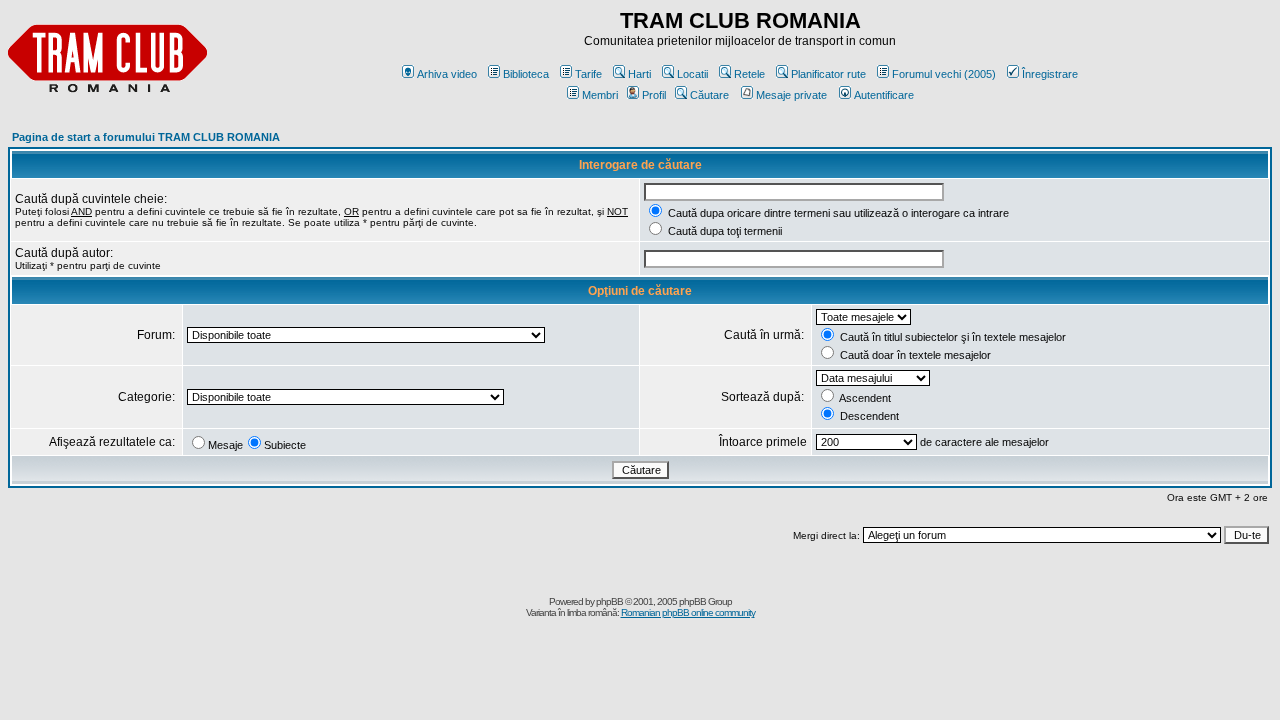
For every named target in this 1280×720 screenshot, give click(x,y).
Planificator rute (828, 74)
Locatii (692, 74)
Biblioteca (526, 74)
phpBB (609, 601)
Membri (600, 95)
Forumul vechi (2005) (944, 74)
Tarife (588, 74)
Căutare (709, 95)
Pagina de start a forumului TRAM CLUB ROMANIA (146, 137)
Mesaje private (791, 95)
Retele (749, 74)
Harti (639, 74)
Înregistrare (1050, 74)
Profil (654, 95)
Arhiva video (447, 74)
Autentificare (884, 95)
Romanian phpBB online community (688, 612)
